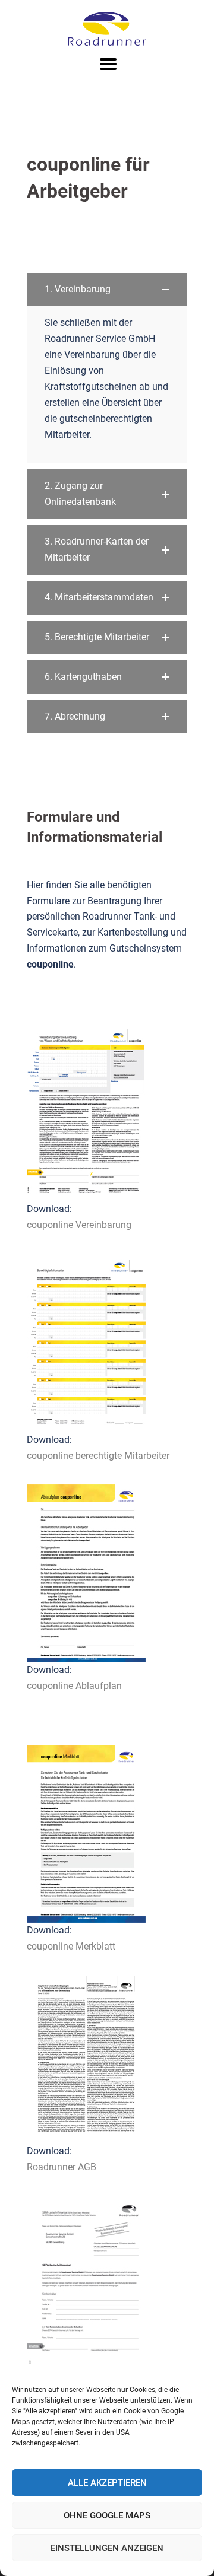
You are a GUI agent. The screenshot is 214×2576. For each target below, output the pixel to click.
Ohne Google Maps (107, 2515)
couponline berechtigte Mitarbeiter (98, 1456)
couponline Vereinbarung (79, 1225)
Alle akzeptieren (107, 2483)
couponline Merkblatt (71, 1946)
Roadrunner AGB (62, 2167)
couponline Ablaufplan (74, 1686)
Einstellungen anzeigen (107, 2548)
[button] (107, 290)
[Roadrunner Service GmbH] (107, 28)
